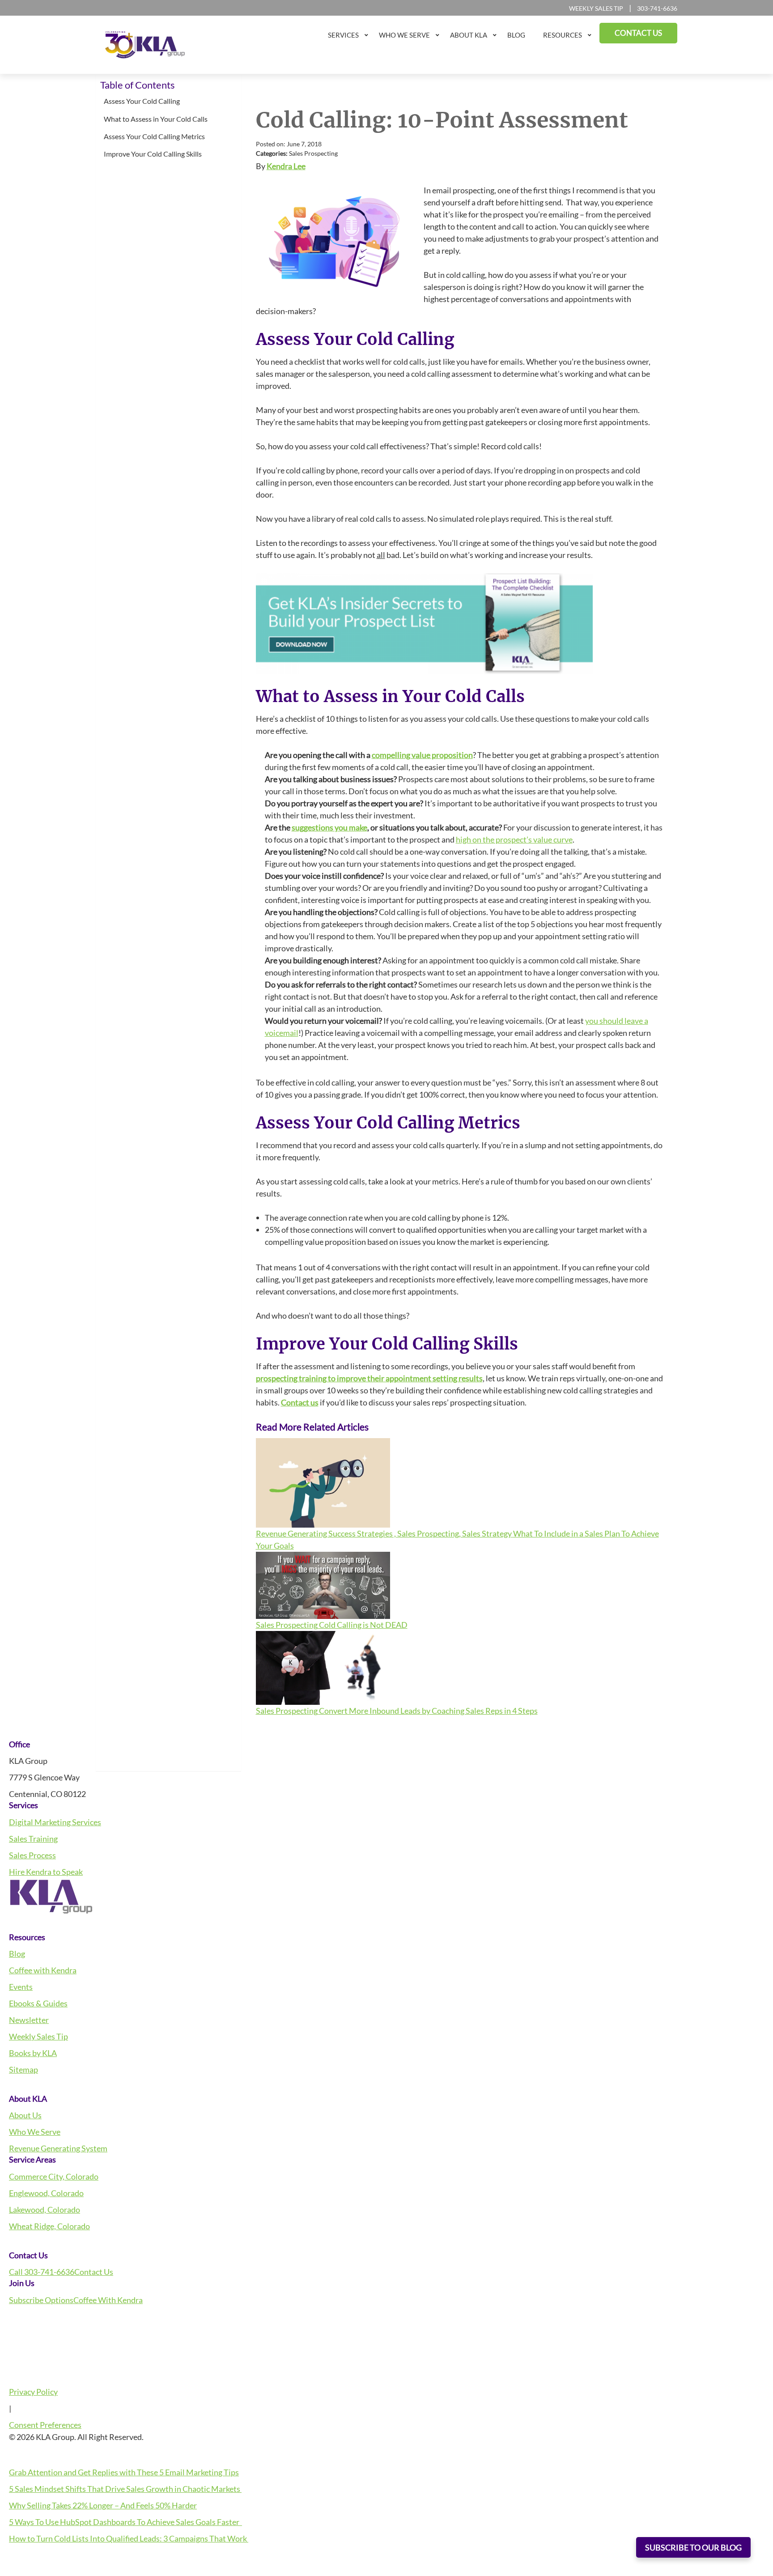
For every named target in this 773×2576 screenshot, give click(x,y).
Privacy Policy (33, 2392)
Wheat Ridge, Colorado (49, 2226)
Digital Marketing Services (55, 1822)
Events (21, 1987)
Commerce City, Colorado (54, 2176)
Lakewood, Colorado (45, 2210)
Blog (17, 1954)
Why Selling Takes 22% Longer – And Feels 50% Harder (103, 2505)
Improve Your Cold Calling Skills (153, 154)
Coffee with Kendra (43, 1970)
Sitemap (23, 2069)
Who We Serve (35, 2132)
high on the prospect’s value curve (514, 839)
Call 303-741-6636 (42, 2272)
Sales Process (32, 1855)
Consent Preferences (45, 2425)
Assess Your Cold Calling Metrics (154, 136)
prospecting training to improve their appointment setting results (369, 1378)
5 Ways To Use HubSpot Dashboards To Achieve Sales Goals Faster (125, 2522)
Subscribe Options (41, 2300)
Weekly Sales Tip (596, 8)
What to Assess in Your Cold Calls (156, 119)
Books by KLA (33, 2053)
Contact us (300, 1402)
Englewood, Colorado (46, 2193)
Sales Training (33, 1839)
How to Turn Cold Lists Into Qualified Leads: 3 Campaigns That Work (129, 2538)
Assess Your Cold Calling (142, 101)
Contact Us (94, 2272)
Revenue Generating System (58, 2148)
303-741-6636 (657, 8)
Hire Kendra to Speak (46, 1872)
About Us (25, 2115)
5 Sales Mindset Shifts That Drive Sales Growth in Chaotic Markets (125, 2489)
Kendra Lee (286, 166)
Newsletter (29, 2020)
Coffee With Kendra (108, 2300)
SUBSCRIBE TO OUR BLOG (693, 2547)
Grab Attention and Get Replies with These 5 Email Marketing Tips (124, 2472)
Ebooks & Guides (38, 2003)
